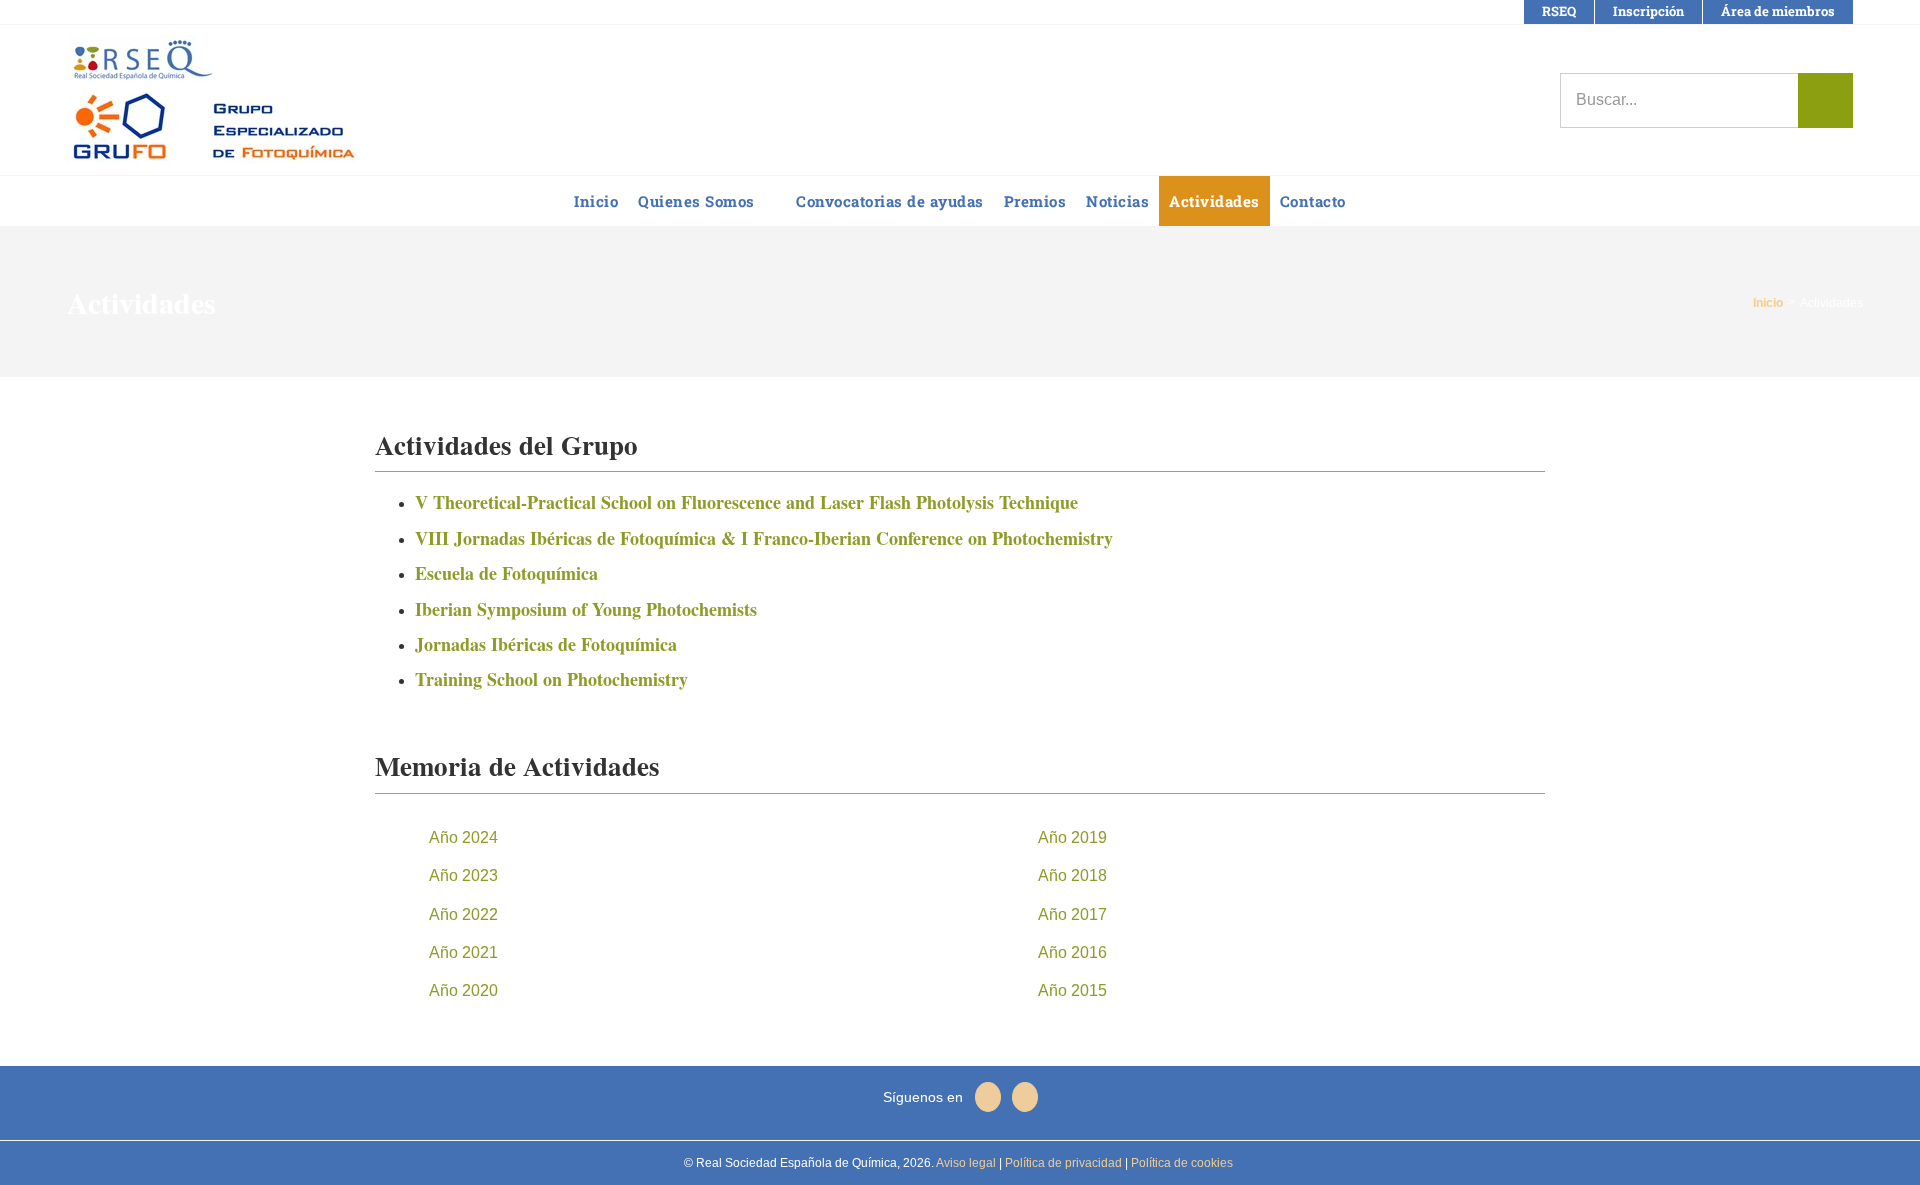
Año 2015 (1072, 990)
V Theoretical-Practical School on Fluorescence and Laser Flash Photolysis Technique (746, 502)
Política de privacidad (1062, 1163)
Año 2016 (1072, 952)
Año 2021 (463, 952)
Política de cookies (1180, 1163)
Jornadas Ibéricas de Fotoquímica (546, 644)
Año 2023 (463, 875)
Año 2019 (1072, 837)
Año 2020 (463, 990)
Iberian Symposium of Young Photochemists (586, 609)
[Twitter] (1025, 1097)
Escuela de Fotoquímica (506, 573)
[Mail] (988, 1097)
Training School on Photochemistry (551, 679)
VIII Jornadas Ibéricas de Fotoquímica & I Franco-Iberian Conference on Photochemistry (764, 538)
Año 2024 (463, 837)
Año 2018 (1072, 875)
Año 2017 (1072, 914)
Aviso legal (966, 1163)
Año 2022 (463, 914)
